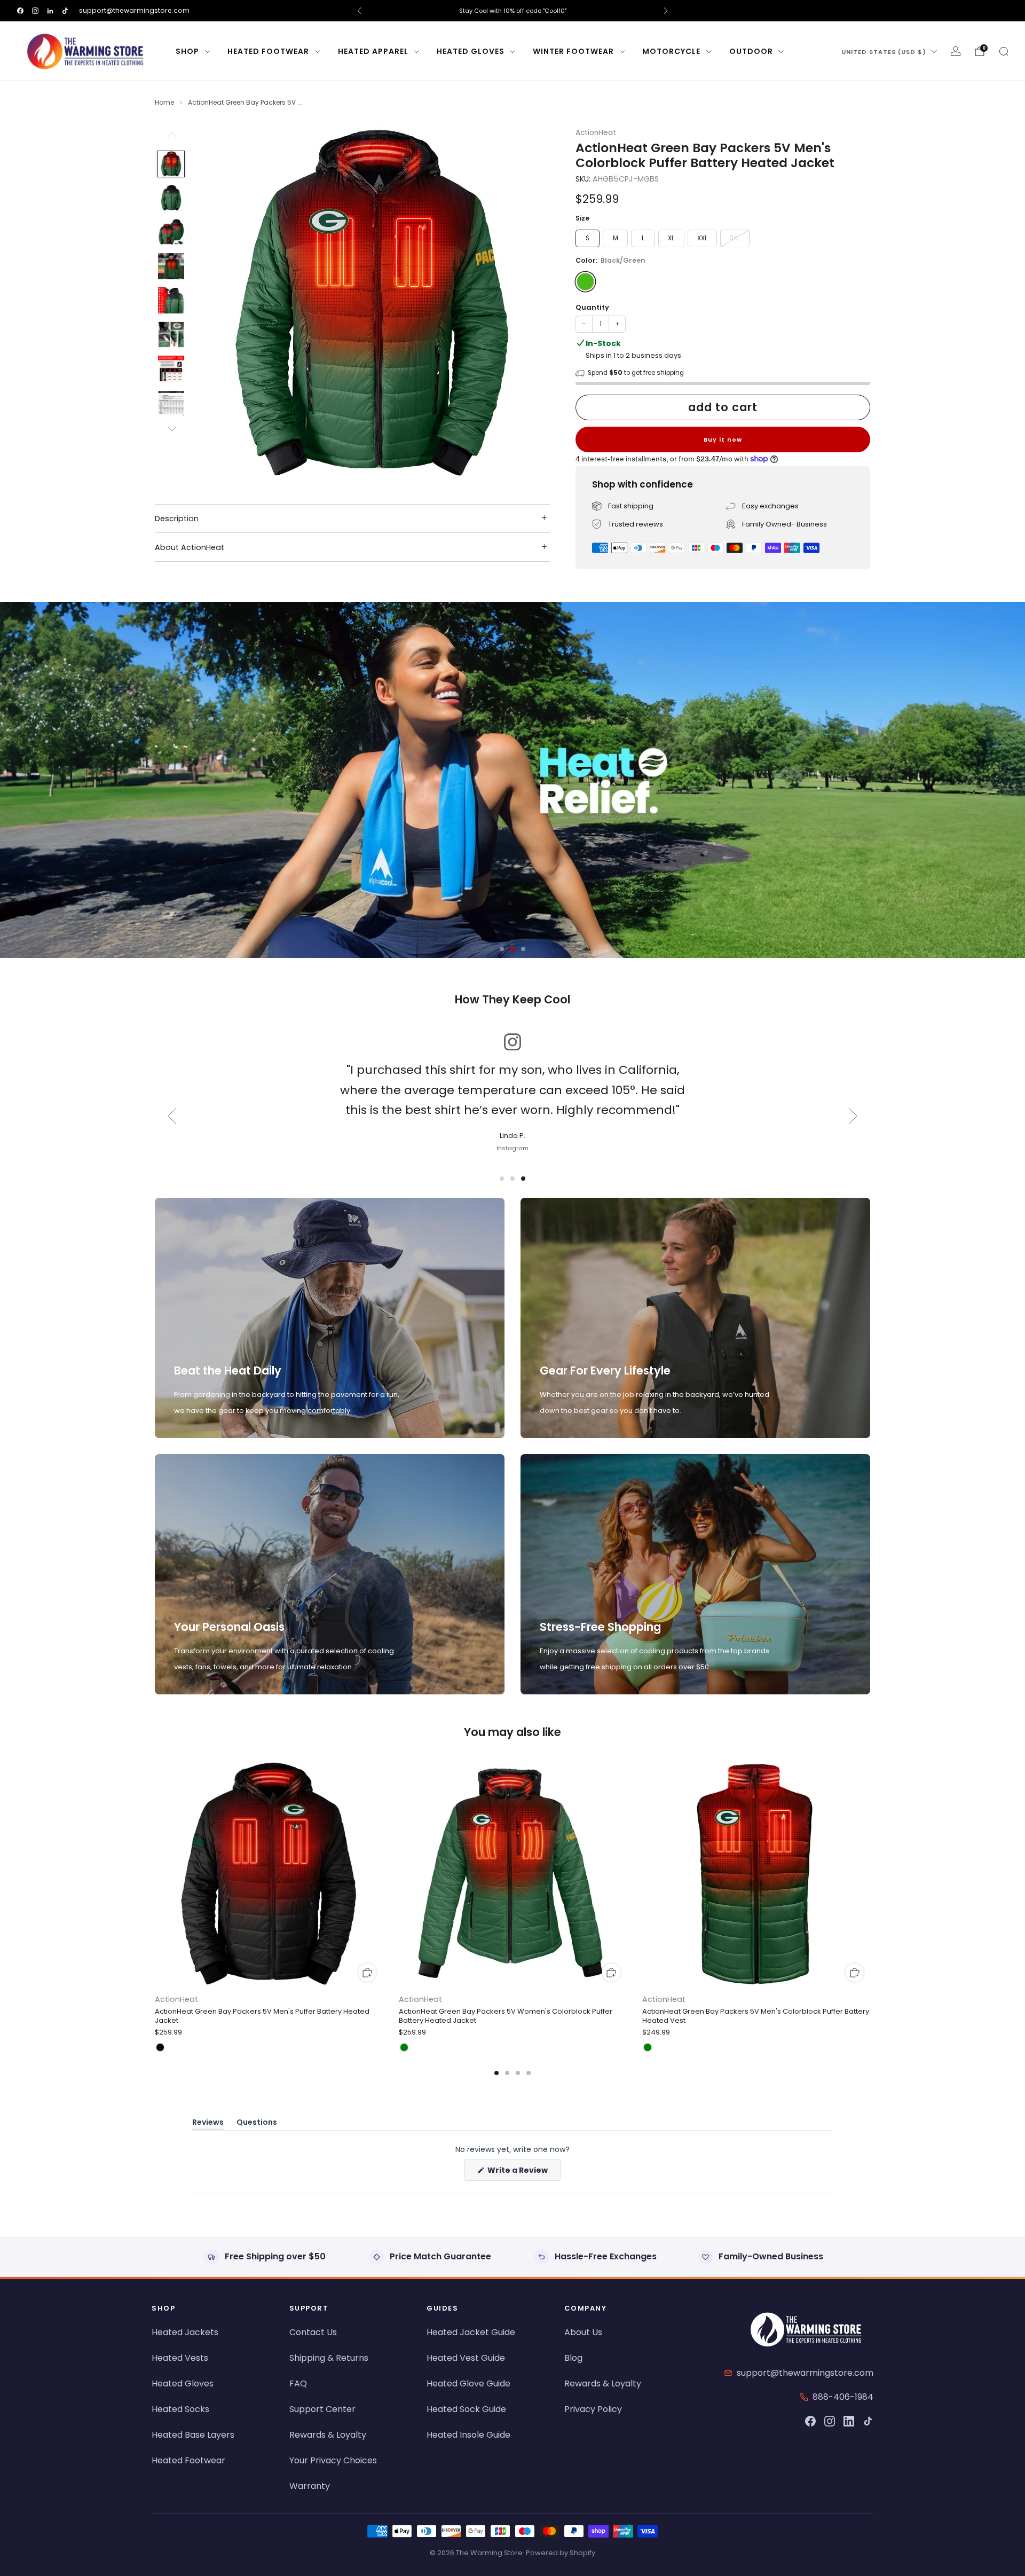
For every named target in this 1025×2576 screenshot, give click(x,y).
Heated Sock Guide (466, 2409)
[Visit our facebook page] (20, 11)
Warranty (310, 2486)
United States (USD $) (884, 52)
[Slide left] (171, 138)
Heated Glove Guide (468, 2383)
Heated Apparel (373, 51)
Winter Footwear (573, 51)
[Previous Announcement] (359, 11)
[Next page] (870, 1875)
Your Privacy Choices (333, 2460)
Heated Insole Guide (468, 2435)
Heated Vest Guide (466, 2358)
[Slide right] (171, 429)
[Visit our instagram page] (35, 11)
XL (671, 238)
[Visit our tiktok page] (65, 11)
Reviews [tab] (208, 2124)
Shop (187, 51)
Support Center (322, 2409)
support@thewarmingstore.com (134, 10)
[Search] (1004, 51)
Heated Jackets (185, 2332)
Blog (573, 2358)
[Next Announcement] (666, 11)
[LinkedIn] (849, 2421)
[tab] (496, 2073)
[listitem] (512, 11)
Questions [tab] (257, 2124)
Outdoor (751, 51)
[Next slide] (529, 303)
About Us (583, 2332)
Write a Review (523, 2173)
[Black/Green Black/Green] (585, 282)
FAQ (298, 2383)
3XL (735, 238)
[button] (502, 949)
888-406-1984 (843, 2397)
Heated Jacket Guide (471, 2332)
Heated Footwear (268, 51)
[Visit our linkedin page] (50, 11)
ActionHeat (596, 133)
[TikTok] (868, 2421)
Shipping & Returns (329, 2358)
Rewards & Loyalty (328, 2435)
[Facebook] (810, 2421)
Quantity (592, 307)
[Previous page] (155, 1875)
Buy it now (723, 439)
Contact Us (313, 2332)
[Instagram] (830, 2421)
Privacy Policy (593, 2409)
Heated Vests (180, 2358)
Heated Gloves (471, 51)
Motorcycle (671, 51)
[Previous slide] (215, 303)
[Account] (956, 51)
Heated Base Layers (193, 2435)
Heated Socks (180, 2409)
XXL (702, 238)
